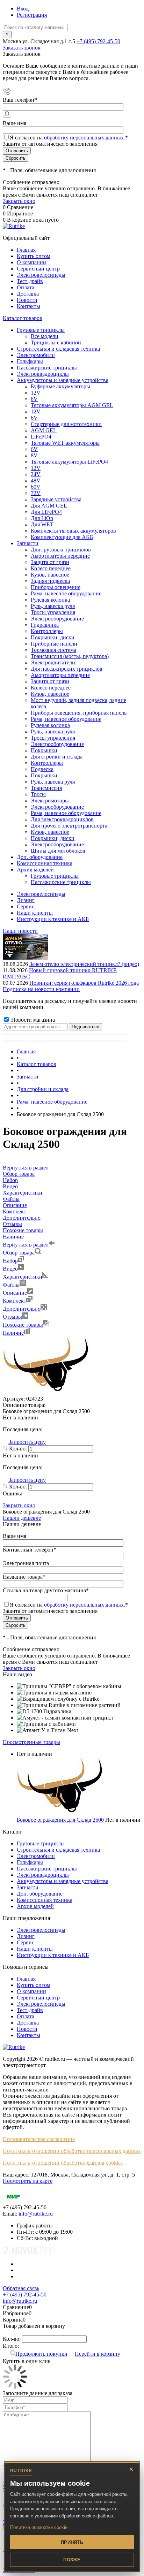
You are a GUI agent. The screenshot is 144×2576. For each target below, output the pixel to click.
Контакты (28, 306)
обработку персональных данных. (85, 138)
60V (36, 487)
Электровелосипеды (41, 275)
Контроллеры (47, 631)
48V (36, 481)
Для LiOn (42, 518)
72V (36, 493)
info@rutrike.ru (36, 2214)
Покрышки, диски (53, 637)
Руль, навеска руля (53, 606)
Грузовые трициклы (41, 1843)
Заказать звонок (22, 48)
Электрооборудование (57, 619)
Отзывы (12, 1317)
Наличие (13, 1333)
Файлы (11, 1285)
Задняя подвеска (50, 581)
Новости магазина (32, 1020)
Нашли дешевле (22, 1518)
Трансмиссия (46, 788)
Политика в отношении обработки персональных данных (72, 2151)
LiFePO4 (41, 437)
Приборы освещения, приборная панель (79, 713)
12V (36, 393)
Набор (10, 1261)
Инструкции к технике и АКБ (53, 919)
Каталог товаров (23, 318)
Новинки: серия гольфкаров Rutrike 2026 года (84, 983)
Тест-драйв (30, 281)
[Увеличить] (46, 1392)
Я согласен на (69, 138)
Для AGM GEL (49, 506)
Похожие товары (23, 1325)
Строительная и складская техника (58, 1850)
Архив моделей (35, 1906)
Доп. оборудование (40, 1894)
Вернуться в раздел (26, 1245)
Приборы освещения (56, 587)
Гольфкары (30, 1862)
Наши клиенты (35, 913)
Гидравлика (45, 625)
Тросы (38, 794)
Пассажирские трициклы (47, 1869)
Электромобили (36, 1856)
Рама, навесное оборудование (66, 593)
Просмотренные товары (31, 1742)
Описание (15, 1293)
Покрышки (44, 750)
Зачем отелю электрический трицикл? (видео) (84, 964)
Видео (10, 1269)
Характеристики (23, 1277)
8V (34, 455)
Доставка (28, 294)
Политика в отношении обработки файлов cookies (63, 2163)
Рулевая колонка (50, 600)
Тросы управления (53, 612)
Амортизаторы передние (60, 556)
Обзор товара (19, 1253)
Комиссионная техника (45, 1900)
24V (36, 474)
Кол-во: (19, 1449)
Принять (72, 2542)
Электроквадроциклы (43, 1875)
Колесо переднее (51, 568)
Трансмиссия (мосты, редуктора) (70, 656)
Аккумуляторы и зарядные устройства (63, 1881)
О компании (31, 262)
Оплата (26, 287)
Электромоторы (50, 801)
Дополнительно (22, 1309)
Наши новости (20, 931)
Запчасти (28, 1887)
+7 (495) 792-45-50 (98, 41)
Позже (72, 2560)
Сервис (26, 906)
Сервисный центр (38, 269)
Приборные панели (54, 644)
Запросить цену (27, 1442)
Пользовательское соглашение (39, 2139)
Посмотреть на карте (28, 2181)
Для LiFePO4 (46, 512)
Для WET (42, 524)
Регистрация (32, 15)
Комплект (15, 1301)
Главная (26, 250)
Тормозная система (53, 650)
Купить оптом (34, 256)
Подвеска (42, 769)
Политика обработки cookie (39, 2527)
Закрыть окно (19, 201)
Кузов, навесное (50, 575)
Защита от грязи (50, 562)
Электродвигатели (53, 662)
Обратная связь (21, 2288)
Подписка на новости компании (41, 989)
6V (34, 399)
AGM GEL (44, 430)
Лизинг (26, 900)
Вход (23, 9)
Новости (27, 300)
